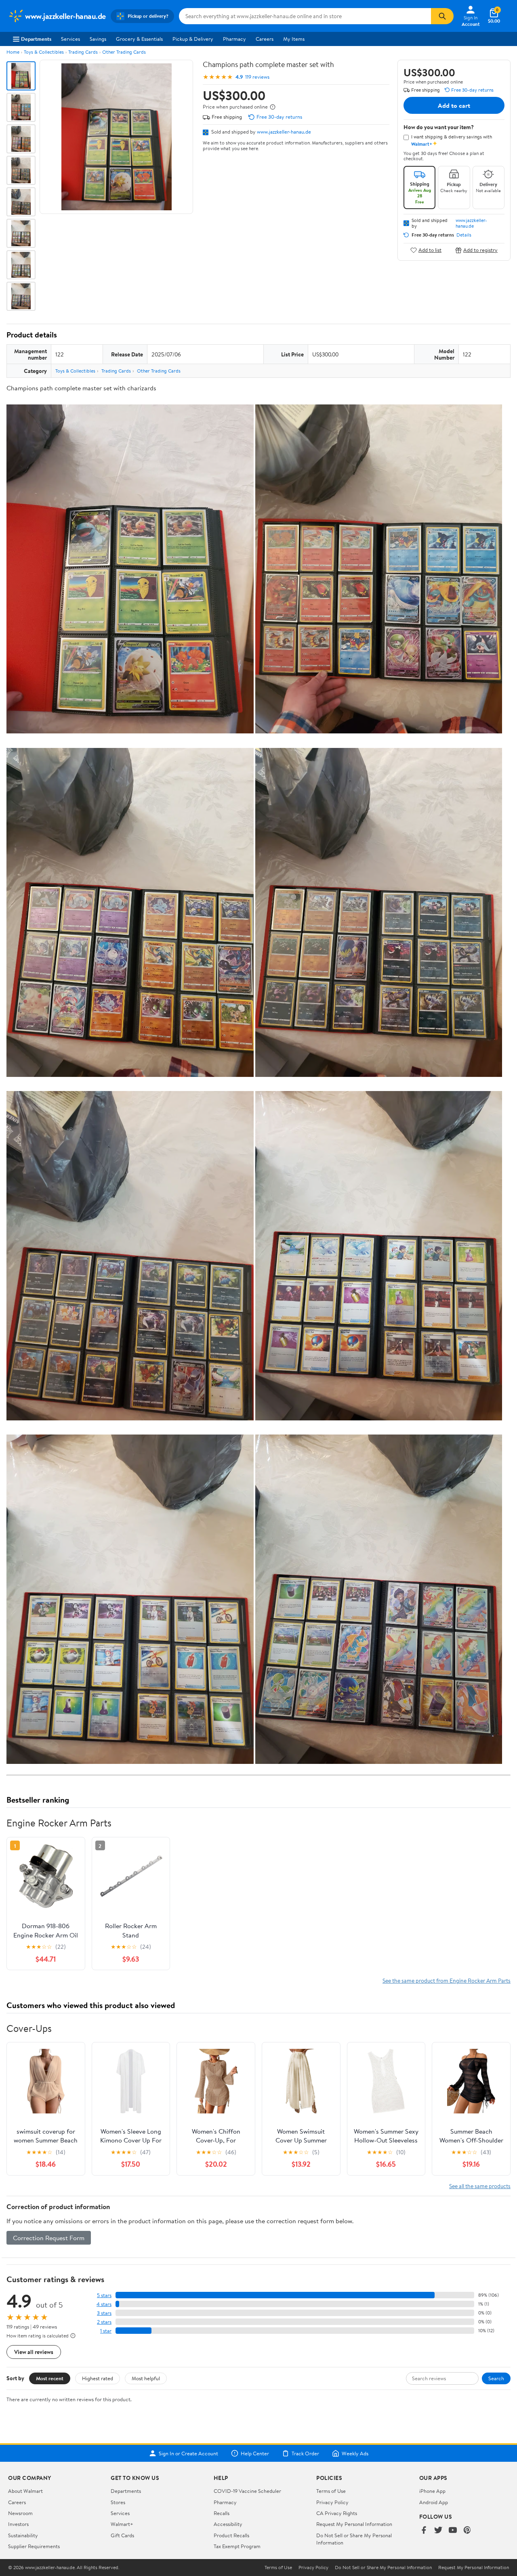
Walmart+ (122, 2524)
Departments (36, 39)
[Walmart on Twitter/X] (438, 2531)
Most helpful (146, 2378)
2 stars (104, 2322)
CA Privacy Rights (337, 2513)
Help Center (255, 2453)
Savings (98, 39)
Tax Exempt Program (237, 2546)
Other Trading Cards (124, 52)
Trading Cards (83, 52)
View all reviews (34, 2352)
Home (13, 52)
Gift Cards (122, 2535)
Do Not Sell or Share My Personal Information (383, 2568)
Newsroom (20, 2513)
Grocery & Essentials (139, 39)
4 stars (104, 2304)
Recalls (222, 2513)
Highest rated (98, 2378)
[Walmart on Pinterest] (467, 2531)
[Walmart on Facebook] (424, 2531)
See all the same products (480, 2186)
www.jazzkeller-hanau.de (284, 132)
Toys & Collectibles (44, 52)
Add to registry (480, 250)
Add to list (430, 250)
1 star (106, 2331)
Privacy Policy (332, 2502)
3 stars (104, 2313)
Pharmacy (234, 39)
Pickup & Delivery (193, 39)
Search (496, 2378)
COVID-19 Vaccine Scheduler (247, 2491)
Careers (265, 39)
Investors (18, 2524)
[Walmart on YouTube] (453, 2531)
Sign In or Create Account (188, 2453)
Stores (118, 2502)
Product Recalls (231, 2535)
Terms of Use (331, 2491)
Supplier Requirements (34, 2546)
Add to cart (454, 105)
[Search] (442, 16)
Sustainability (23, 2535)
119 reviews (257, 77)
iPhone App (432, 2491)
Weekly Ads (355, 2453)
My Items (294, 39)
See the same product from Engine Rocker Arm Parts (447, 1980)
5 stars (104, 2295)
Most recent (50, 2378)
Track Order (305, 2453)
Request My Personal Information (354, 2524)
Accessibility (228, 2524)
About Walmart (25, 2491)
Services (70, 39)
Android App (434, 2502)
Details (464, 235)
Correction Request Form (49, 2238)
